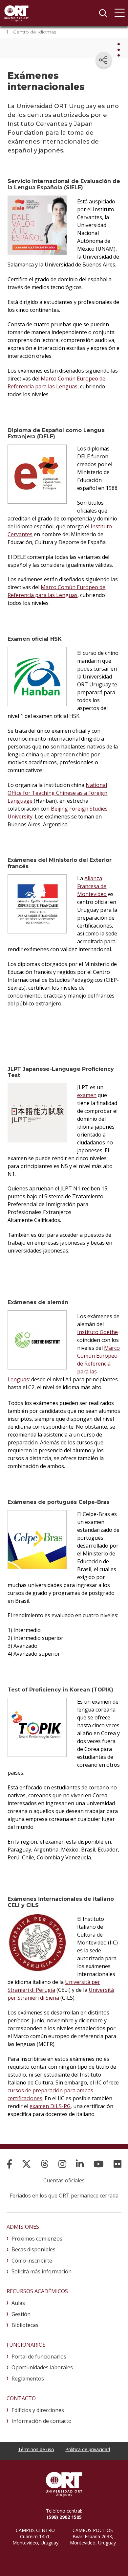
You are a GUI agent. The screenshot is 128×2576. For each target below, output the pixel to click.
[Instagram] (62, 2164)
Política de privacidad (88, 2449)
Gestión (21, 2314)
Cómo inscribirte (32, 2261)
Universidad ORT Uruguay (16, 13)
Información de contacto (42, 2421)
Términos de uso (36, 2449)
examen (87, 1095)
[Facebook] (9, 2164)
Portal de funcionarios (39, 2357)
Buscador (103, 13)
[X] (26, 2164)
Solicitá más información (42, 2271)
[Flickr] (117, 2164)
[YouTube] (99, 2164)
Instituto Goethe (97, 1332)
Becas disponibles (33, 2249)
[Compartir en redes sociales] (104, 60)
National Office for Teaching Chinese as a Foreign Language (57, 793)
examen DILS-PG (50, 2106)
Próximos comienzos (37, 2239)
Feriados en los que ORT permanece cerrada (64, 2196)
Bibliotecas (25, 2325)
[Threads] (45, 2164)
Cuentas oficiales (64, 2180)
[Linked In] (80, 2164)
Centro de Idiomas (35, 32)
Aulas (18, 2303)
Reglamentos (28, 2379)
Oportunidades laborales (42, 2367)
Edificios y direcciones (38, 2410)
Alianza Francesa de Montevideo (92, 886)
